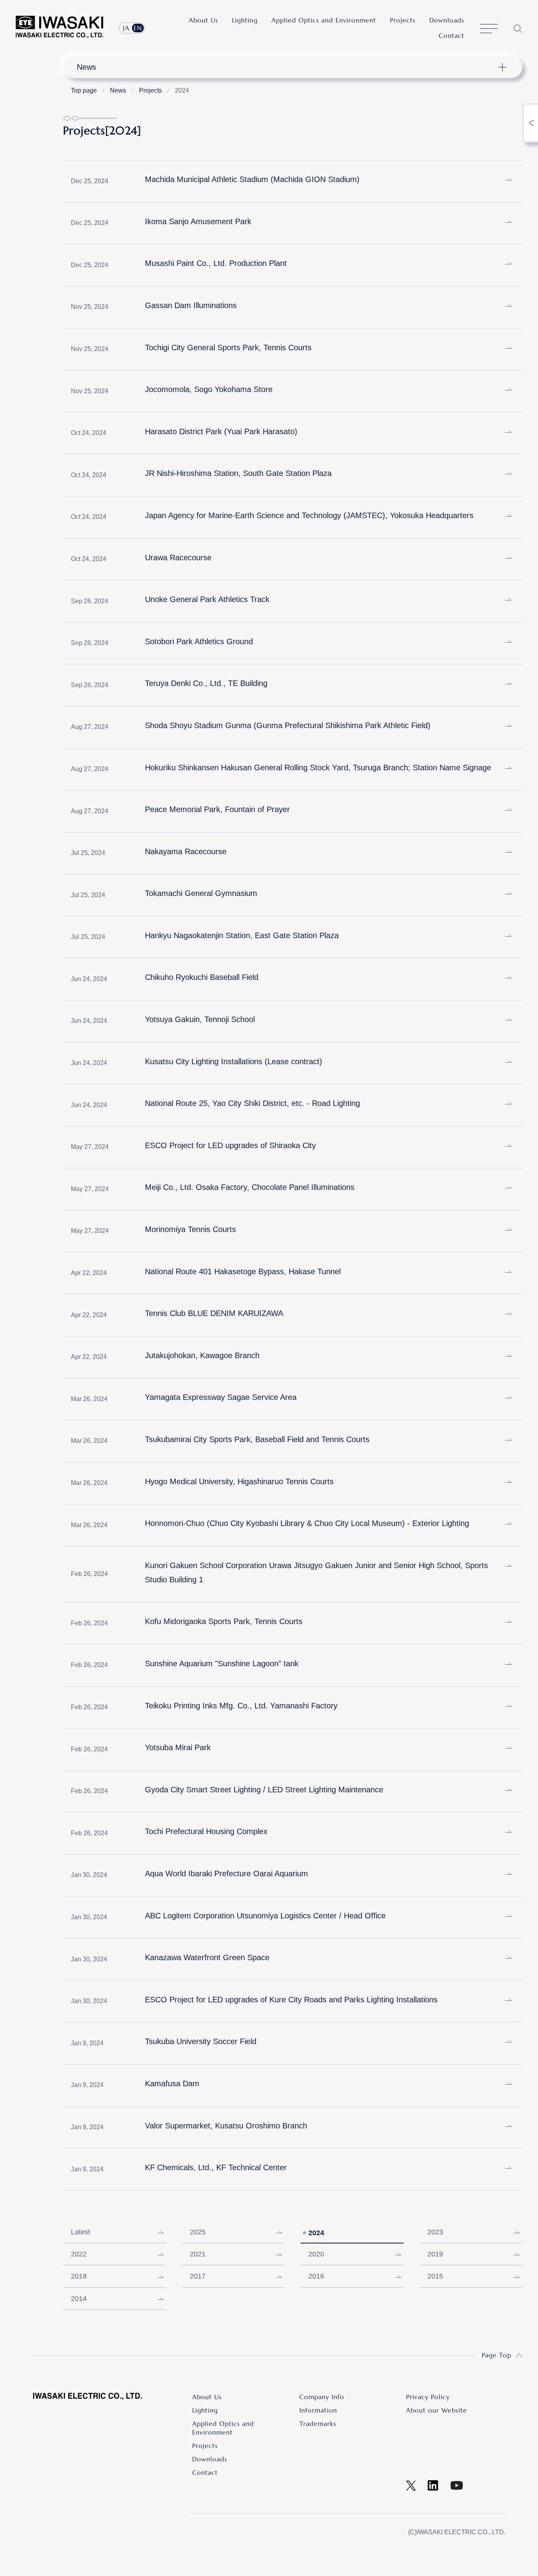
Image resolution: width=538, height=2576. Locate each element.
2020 (316, 2254)
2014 (79, 2299)
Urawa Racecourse (178, 558)
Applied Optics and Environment (324, 20)
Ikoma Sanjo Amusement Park (198, 221)
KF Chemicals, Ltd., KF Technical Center (216, 2167)
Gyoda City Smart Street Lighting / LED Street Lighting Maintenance (264, 1790)
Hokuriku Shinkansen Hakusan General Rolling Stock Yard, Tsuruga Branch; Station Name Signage (318, 768)
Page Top (496, 2355)
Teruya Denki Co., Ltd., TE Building (206, 683)
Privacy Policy (428, 2397)
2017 (198, 2276)
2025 (198, 2232)
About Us (203, 20)
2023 (435, 2232)
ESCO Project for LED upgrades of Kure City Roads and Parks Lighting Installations (291, 2000)
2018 (79, 2276)
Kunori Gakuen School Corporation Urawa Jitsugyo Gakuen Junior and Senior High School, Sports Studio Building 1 (316, 1572)
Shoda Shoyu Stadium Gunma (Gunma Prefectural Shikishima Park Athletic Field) (288, 725)
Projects (403, 20)
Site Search (518, 29)
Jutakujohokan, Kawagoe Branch (202, 1355)
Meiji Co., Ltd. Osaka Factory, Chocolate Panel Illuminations (250, 1187)
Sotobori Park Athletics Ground (199, 641)
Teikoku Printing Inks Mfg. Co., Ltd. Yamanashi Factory (241, 1706)
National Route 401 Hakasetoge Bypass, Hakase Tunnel (243, 1271)
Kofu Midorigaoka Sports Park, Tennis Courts (224, 1621)
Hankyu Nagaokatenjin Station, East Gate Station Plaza (242, 935)
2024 (316, 2233)
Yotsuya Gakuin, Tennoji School (200, 1019)
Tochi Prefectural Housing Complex (206, 1831)
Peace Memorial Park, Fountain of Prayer (217, 809)
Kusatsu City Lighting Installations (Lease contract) (234, 1061)
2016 (316, 2276)
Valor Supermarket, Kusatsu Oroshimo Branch (226, 2126)
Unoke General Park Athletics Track (207, 599)
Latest (81, 2232)
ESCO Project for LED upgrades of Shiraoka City (230, 1145)
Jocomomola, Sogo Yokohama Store (209, 389)
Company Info (322, 2397)
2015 (435, 2276)
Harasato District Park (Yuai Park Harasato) (221, 431)
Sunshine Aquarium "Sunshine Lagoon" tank (222, 1663)
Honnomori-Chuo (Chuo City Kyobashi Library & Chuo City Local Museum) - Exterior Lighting (307, 1523)
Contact (452, 35)
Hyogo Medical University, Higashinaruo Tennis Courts (239, 1481)
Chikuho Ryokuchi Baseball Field (202, 977)
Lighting (245, 20)
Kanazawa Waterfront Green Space (207, 1957)
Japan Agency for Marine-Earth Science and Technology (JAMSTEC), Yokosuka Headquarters (309, 515)
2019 (435, 2254)
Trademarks (318, 2424)
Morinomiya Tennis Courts (190, 1229)
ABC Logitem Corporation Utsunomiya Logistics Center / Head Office (265, 1916)
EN (138, 28)
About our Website (437, 2410)
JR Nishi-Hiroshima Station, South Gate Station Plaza (238, 473)
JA (126, 28)
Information (318, 2410)
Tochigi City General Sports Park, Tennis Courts (228, 348)
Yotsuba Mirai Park (178, 1747)
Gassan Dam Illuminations (191, 305)
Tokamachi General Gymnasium (201, 893)
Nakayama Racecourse (186, 851)
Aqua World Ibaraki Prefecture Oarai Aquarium (226, 1873)
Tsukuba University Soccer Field (201, 2041)
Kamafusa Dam (172, 2083)
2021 (198, 2254)
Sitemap (489, 29)
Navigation (288, 67)
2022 (79, 2254)
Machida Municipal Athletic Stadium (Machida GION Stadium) (252, 179)
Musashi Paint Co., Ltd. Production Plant (216, 263)
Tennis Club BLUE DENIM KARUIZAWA (214, 1313)
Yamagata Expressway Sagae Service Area (221, 1397)
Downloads (447, 20)
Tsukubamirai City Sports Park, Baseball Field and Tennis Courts (257, 1439)
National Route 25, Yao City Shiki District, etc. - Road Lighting (252, 1103)
